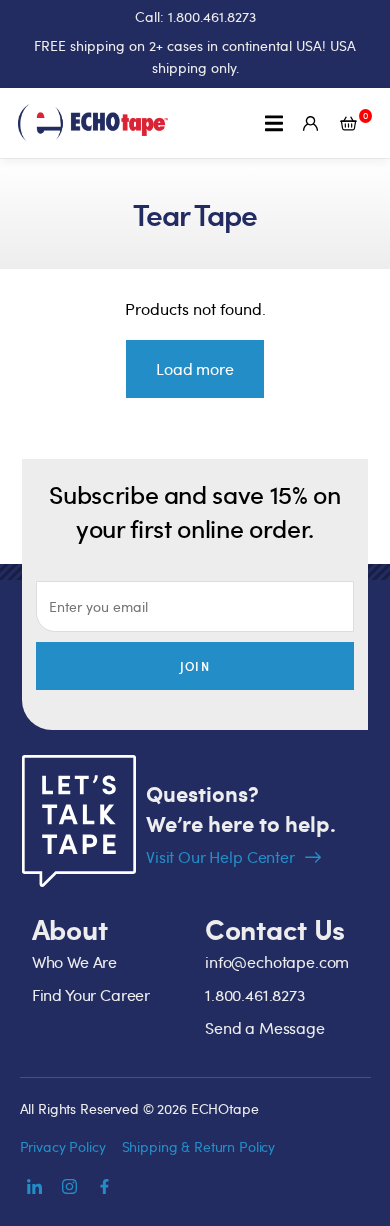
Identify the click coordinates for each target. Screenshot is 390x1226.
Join (195, 666)
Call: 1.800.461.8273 (195, 16)
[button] (273, 122)
